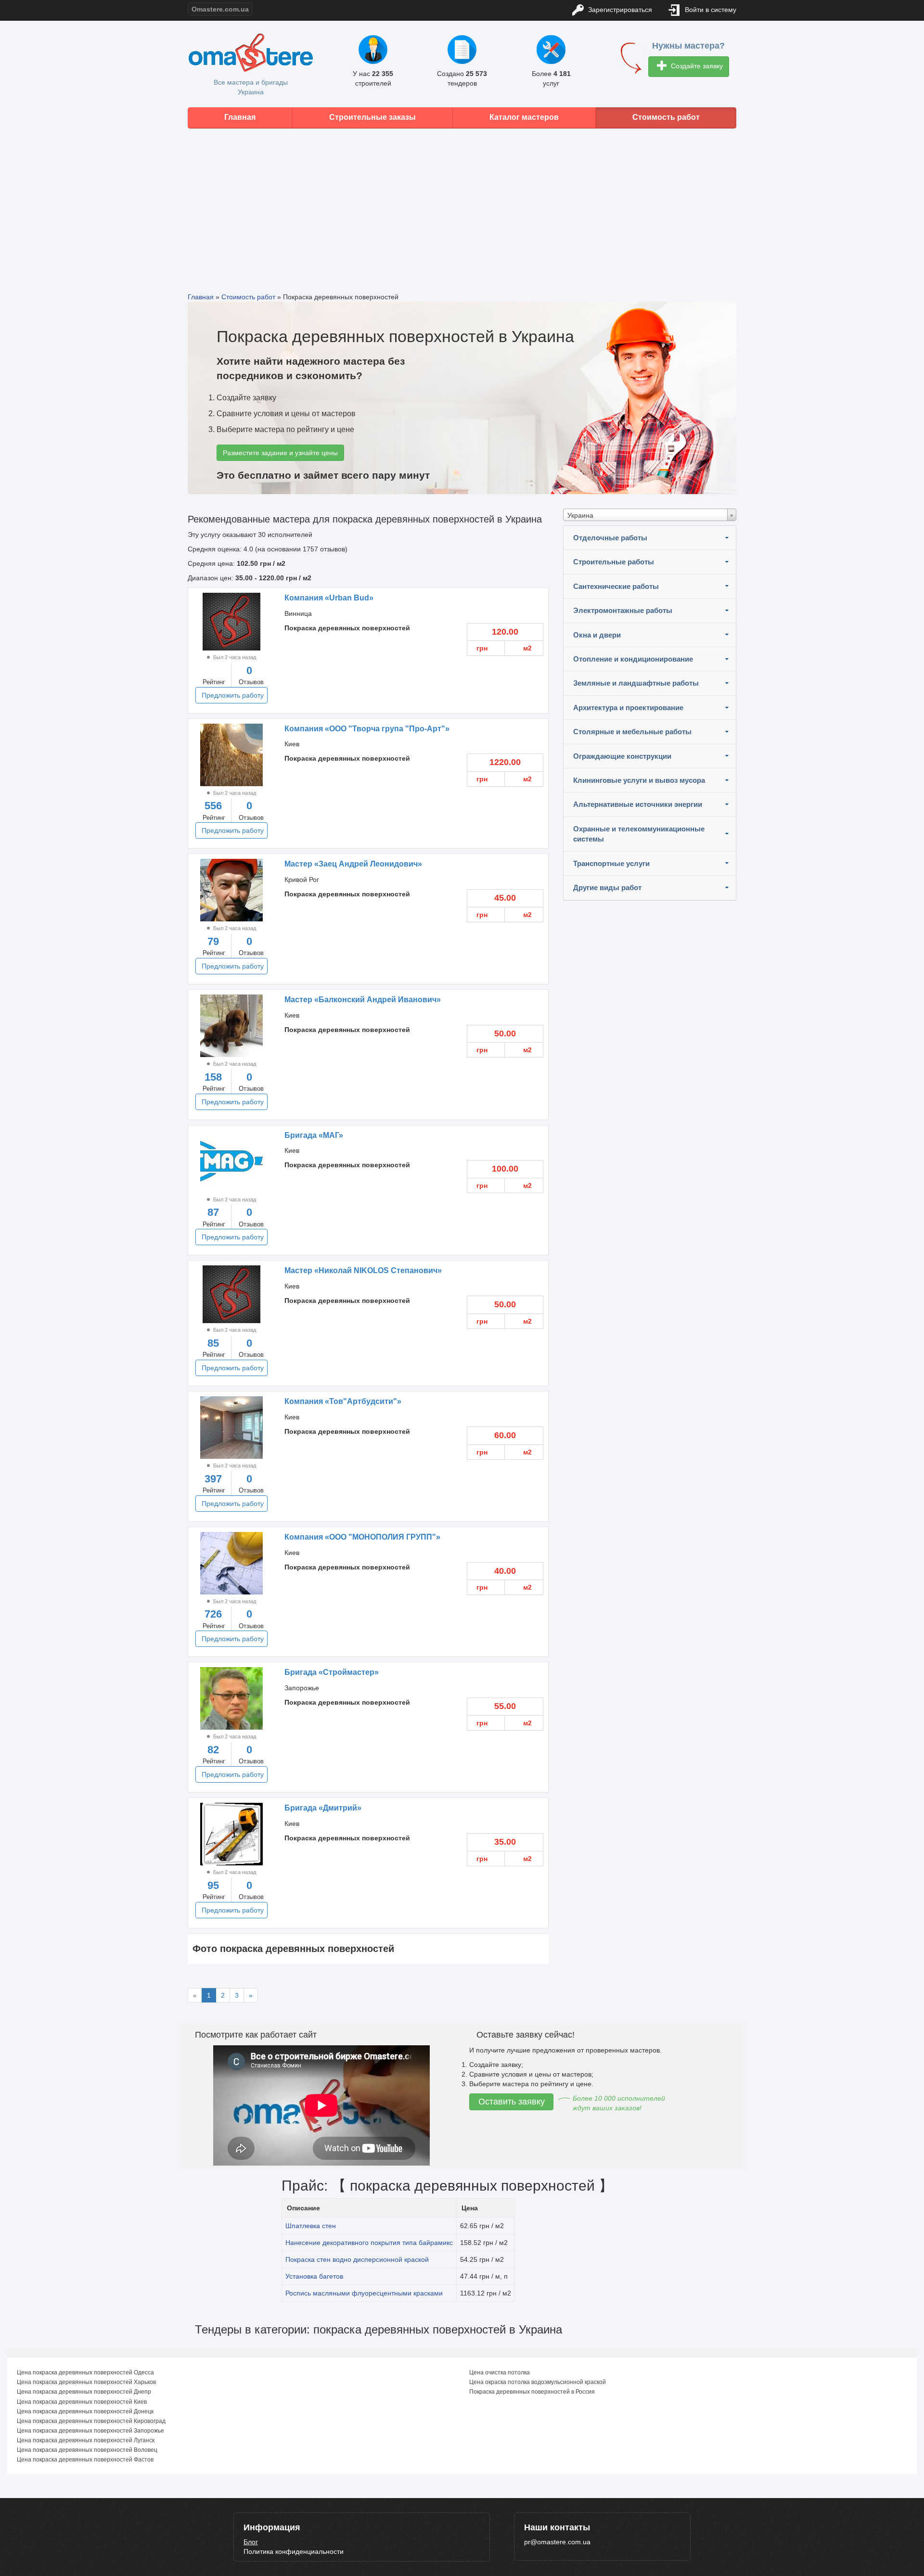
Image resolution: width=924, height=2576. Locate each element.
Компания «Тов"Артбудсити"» (343, 1401)
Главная (240, 117)
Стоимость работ (666, 117)
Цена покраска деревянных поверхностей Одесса (85, 2372)
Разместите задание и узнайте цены (280, 453)
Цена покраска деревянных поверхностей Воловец (87, 2450)
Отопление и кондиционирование (633, 659)
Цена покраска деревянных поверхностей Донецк (85, 2411)
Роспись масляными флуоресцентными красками (364, 2293)
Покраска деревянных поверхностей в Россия (532, 2392)
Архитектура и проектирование (628, 708)
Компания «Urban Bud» (329, 598)
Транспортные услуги (611, 863)
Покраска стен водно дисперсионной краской (357, 2259)
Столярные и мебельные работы (632, 732)
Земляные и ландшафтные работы (636, 683)
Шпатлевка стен (311, 2226)
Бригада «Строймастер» (332, 1672)
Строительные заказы (372, 117)
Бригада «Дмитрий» (323, 1808)
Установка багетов (314, 2276)
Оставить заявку (512, 2102)
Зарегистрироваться (619, 10)
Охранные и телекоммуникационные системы (639, 834)
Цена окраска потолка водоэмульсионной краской (538, 2382)
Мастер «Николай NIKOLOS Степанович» (363, 1270)
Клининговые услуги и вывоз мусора (639, 780)
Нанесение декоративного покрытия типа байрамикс (369, 2243)
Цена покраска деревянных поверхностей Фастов (85, 2460)
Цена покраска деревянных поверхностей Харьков (86, 2382)
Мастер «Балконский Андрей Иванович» (363, 1000)
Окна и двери (597, 635)
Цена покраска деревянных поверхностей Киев (82, 2402)
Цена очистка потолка (500, 2372)
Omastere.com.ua (220, 9)
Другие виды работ (607, 887)
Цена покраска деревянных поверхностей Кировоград (91, 2421)
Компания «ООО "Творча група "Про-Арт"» (367, 729)
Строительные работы (614, 562)
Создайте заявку (696, 66)
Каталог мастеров (524, 117)
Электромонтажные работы (623, 610)
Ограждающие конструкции (622, 756)
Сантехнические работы (616, 586)
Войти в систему (710, 10)
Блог (251, 2542)
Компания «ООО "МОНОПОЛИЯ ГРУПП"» (362, 1537)
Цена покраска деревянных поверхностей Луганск (86, 2440)
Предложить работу (233, 695)
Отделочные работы (610, 538)
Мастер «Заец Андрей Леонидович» (353, 864)
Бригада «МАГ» (314, 1135)
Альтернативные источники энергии (638, 804)
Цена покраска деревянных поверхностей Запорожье (90, 2431)
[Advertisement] (462, 203)
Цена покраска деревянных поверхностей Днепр (84, 2392)
